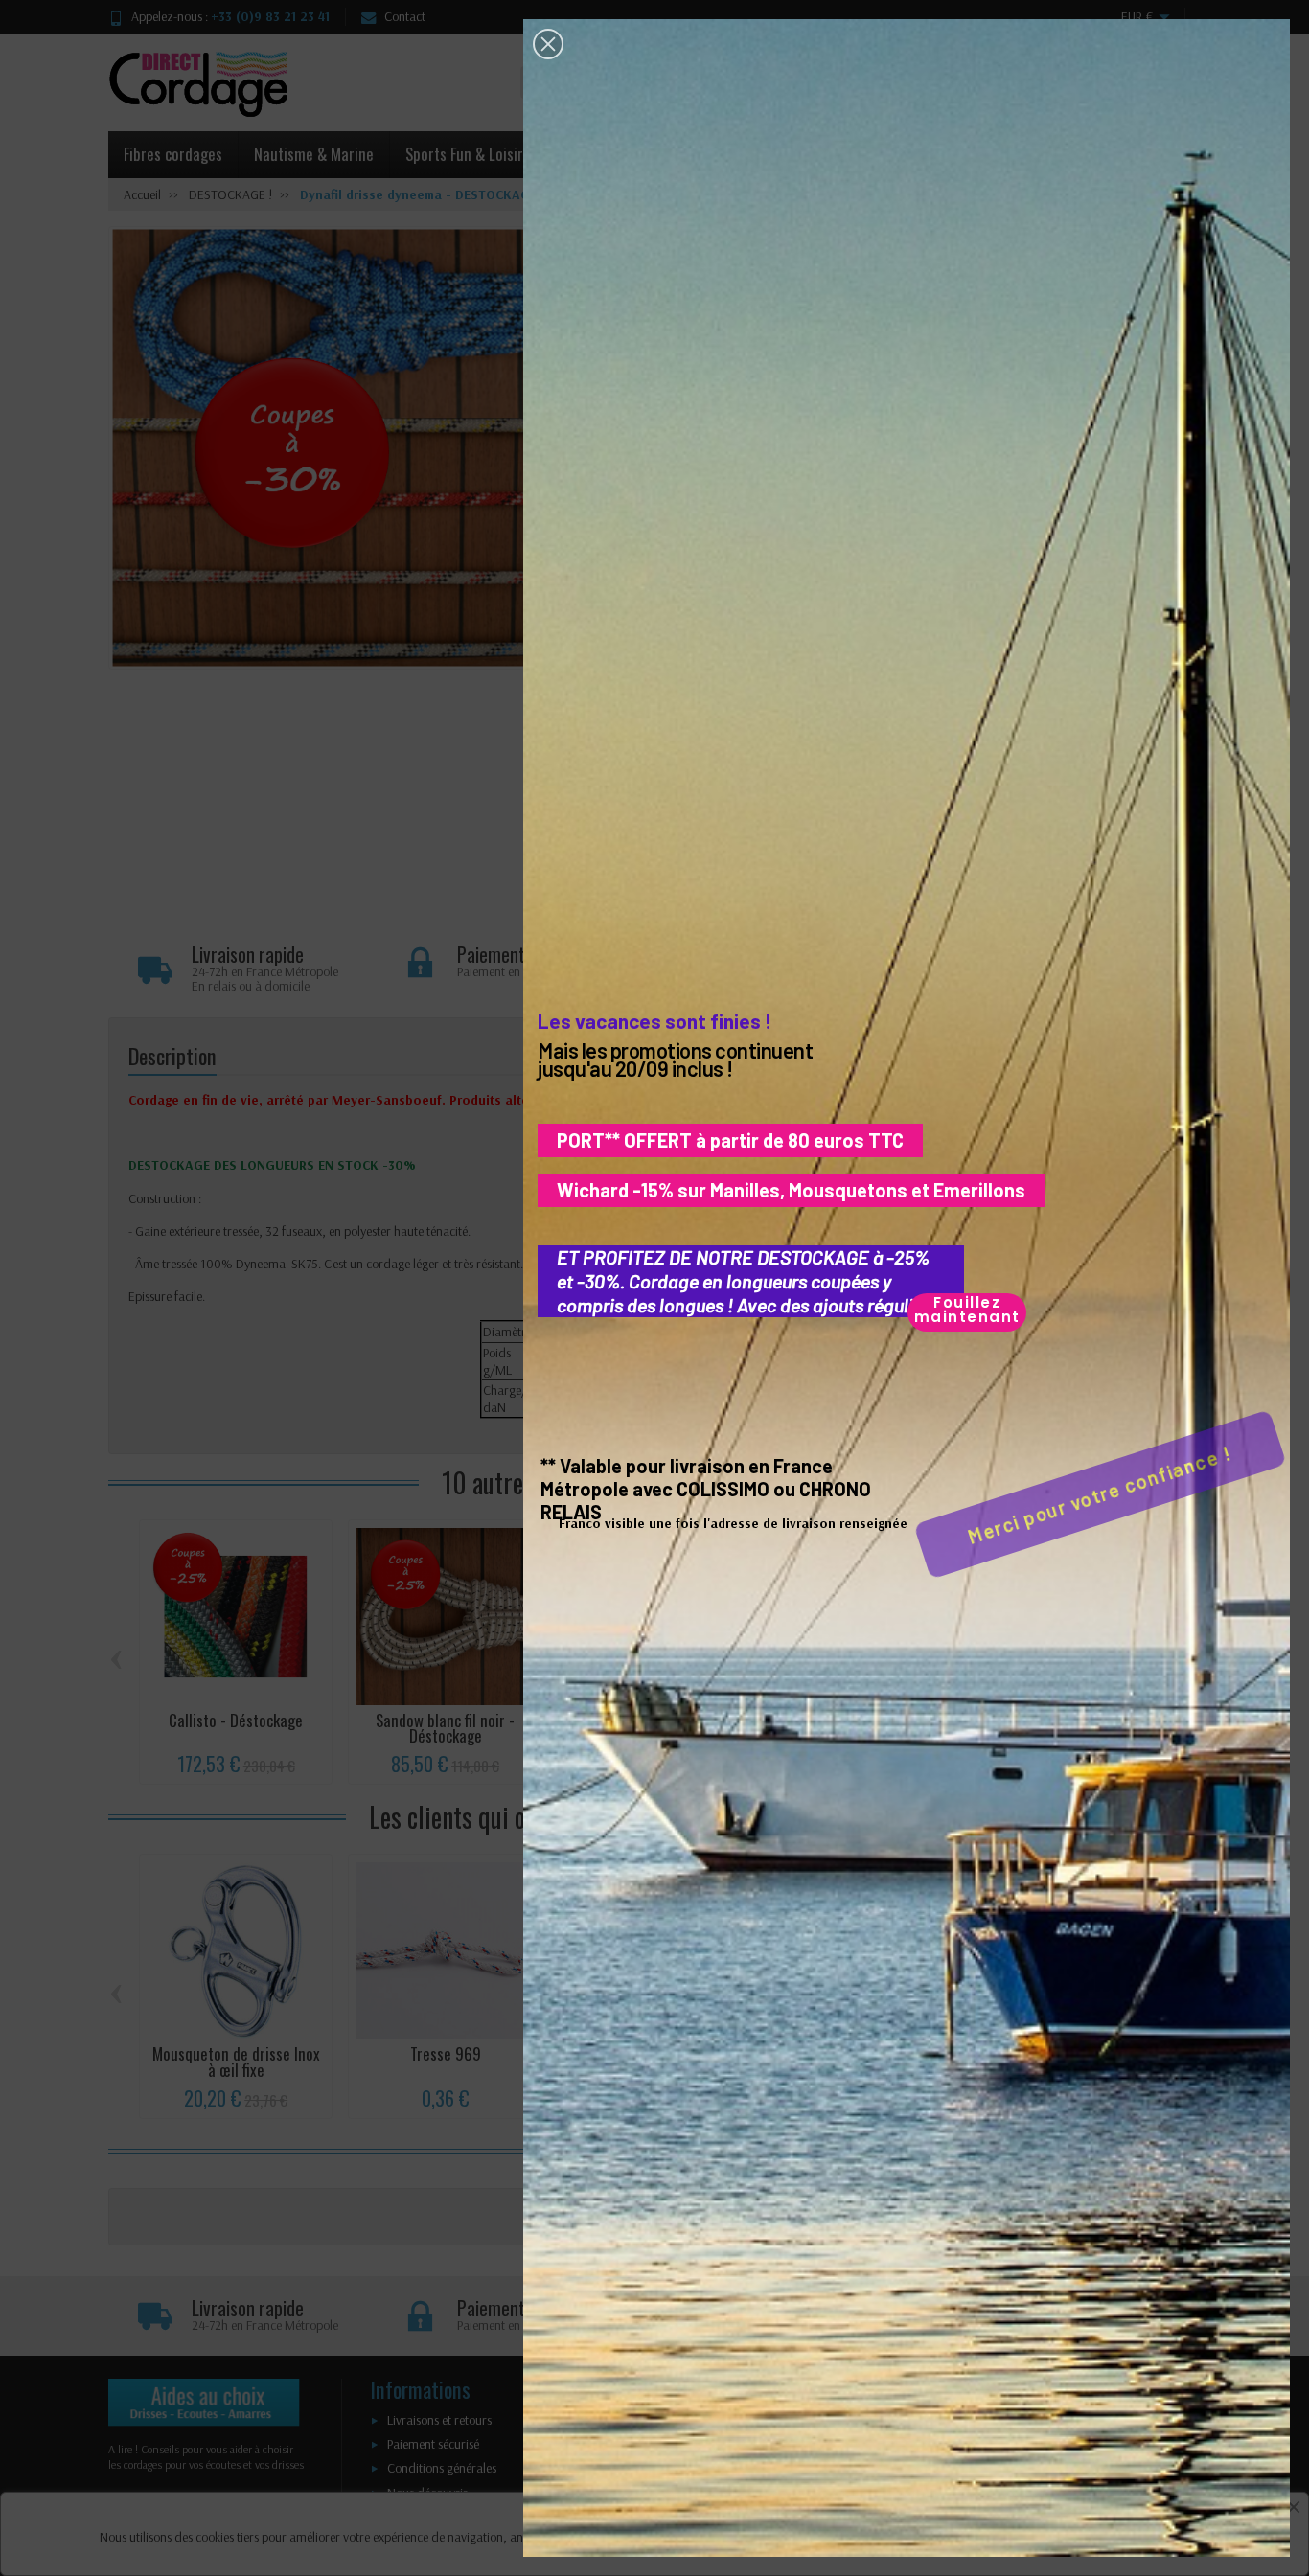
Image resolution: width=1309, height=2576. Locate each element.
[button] (548, 44)
